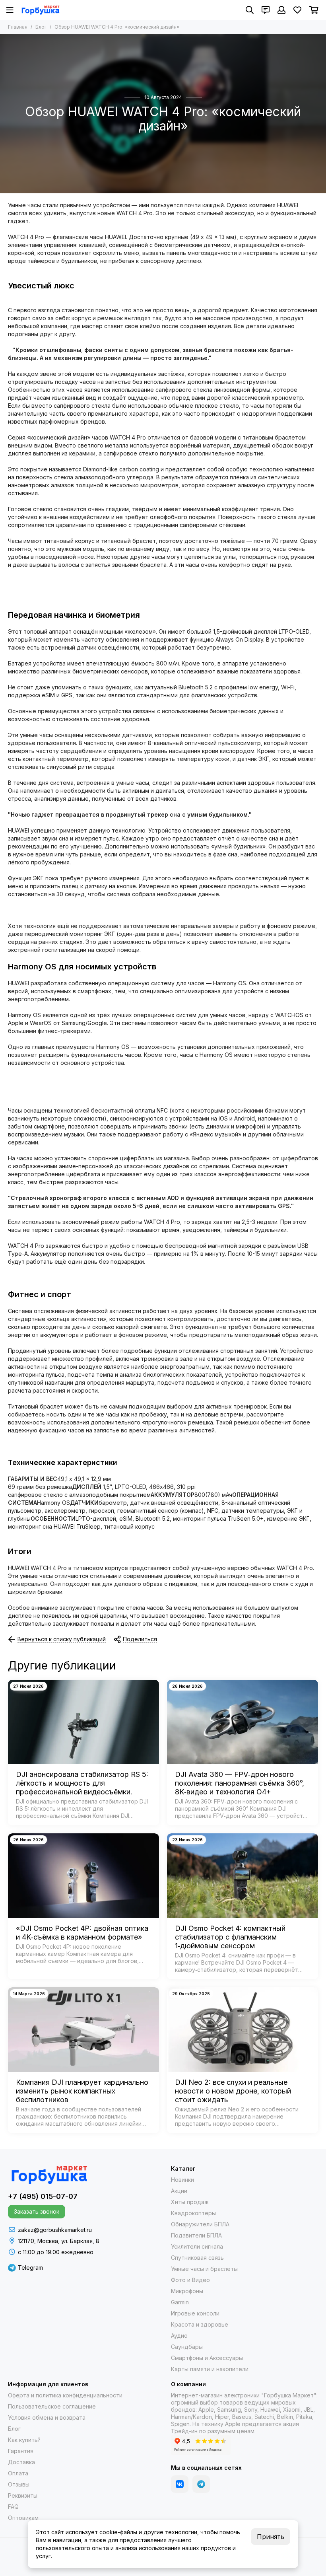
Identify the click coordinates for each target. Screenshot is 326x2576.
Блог (41, 27)
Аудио (179, 2336)
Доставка (21, 2462)
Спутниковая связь (197, 2258)
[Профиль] (281, 10)
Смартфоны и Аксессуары (207, 2358)
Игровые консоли (195, 2313)
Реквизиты (23, 2495)
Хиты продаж (190, 2202)
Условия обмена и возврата (47, 2417)
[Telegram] (201, 2484)
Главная (18, 27)
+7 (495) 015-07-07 (43, 2196)
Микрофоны (187, 2291)
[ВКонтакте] (180, 2484)
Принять (271, 2537)
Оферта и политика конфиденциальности (65, 2395)
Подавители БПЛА (196, 2235)
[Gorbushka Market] (40, 10)
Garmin (180, 2302)
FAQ (13, 2507)
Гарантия (21, 2451)
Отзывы (19, 2484)
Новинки (182, 2180)
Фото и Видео (190, 2280)
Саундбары (187, 2347)
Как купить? (24, 2440)
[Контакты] (266, 10)
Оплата (18, 2473)
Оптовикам (23, 2518)
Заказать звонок (37, 2211)
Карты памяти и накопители (210, 2369)
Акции (179, 2191)
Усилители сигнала (197, 2246)
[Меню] (10, 10)
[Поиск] (250, 10)
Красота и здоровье (200, 2324)
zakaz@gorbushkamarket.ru (55, 2230)
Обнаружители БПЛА (200, 2224)
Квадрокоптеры (193, 2213)
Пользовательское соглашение (52, 2406)
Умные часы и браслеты (204, 2269)
